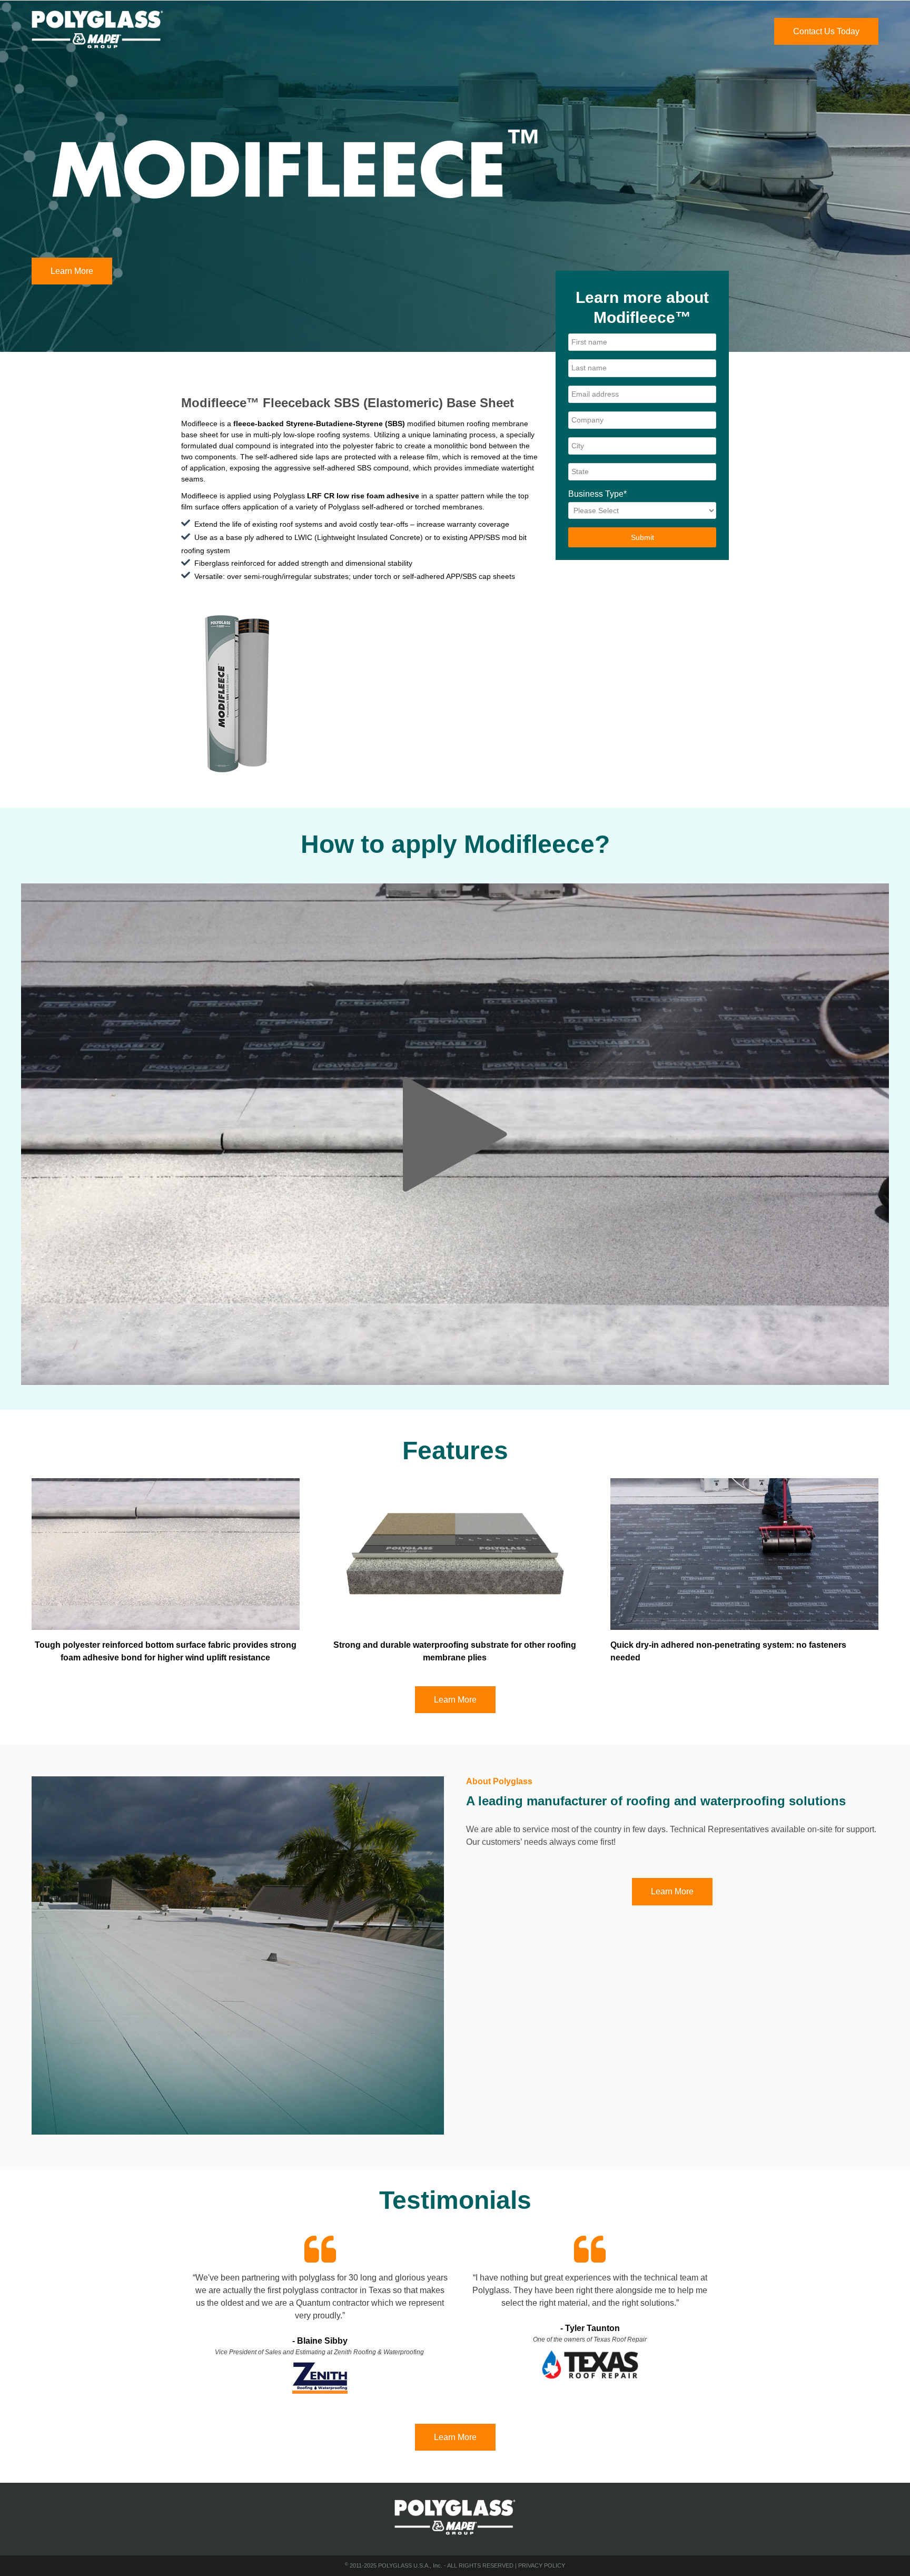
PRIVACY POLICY (542, 2565)
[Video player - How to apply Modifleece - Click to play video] (455, 1134)
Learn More (72, 271)
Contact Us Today (826, 31)
